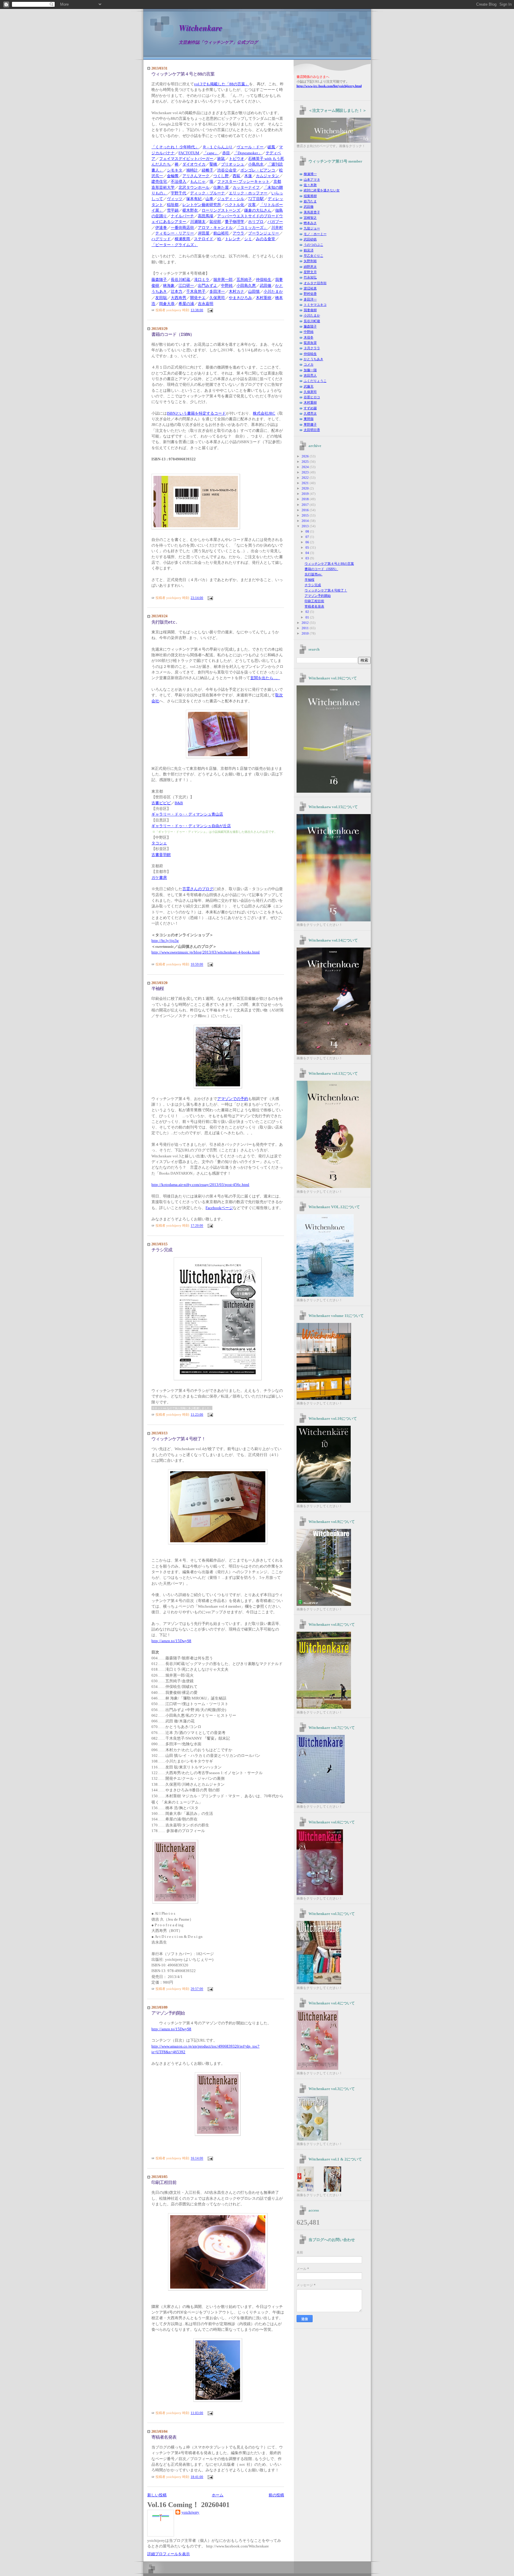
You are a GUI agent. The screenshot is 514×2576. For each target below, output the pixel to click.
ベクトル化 (235, 205)
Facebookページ (219, 1208)
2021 (306, 483)
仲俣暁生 (310, 354)
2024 (306, 467)
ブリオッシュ (233, 164)
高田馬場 (206, 216)
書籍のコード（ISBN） (173, 335)
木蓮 (248, 176)
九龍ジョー (312, 228)
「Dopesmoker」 (248, 153)
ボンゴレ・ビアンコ (258, 170)
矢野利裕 (310, 261)
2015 (306, 515)
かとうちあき (314, 359)
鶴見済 (309, 250)
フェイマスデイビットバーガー (186, 159)
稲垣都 (173, 205)
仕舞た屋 (221, 188)
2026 (306, 456)
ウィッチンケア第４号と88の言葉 (183, 74)
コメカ (309, 364)
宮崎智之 (310, 218)
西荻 (236, 176)
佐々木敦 (310, 185)
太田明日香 (312, 430)
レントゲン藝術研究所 (202, 205)
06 (308, 542)
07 (308, 537)
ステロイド (204, 239)
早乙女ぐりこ (314, 256)
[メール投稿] (209, 310)
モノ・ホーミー (315, 234)
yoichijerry (190, 2512)
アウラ (238, 233)
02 (308, 612)
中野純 (309, 332)
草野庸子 (310, 424)
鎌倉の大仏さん (258, 210)
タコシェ (159, 843)
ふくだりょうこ (315, 381)
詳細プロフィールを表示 (169, 2554)
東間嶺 (309, 419)
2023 (306, 472)
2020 (306, 488)
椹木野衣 (190, 210)
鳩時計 (192, 170)
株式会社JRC (264, 413)
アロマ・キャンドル (215, 228)
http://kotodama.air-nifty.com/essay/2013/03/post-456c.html (200, 1185)
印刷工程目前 (164, 2183)
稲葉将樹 (310, 196)
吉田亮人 (310, 375)
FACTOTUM (189, 153)
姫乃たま (310, 201)
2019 (306, 494)
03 (308, 558)
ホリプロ (256, 222)
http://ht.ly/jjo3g (165, 941)
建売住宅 (159, 182)
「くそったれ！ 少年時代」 (175, 147)
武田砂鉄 (310, 239)
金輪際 (173, 176)
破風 (271, 147)
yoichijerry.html (329, 86)
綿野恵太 (310, 267)
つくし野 (221, 176)
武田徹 (309, 207)
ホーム (218, 2495)
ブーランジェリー (264, 233)
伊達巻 (161, 228)
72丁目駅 (256, 199)
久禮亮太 (310, 413)
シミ (248, 239)
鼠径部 (215, 222)
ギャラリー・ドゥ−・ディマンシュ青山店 (187, 814)
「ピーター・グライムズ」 (175, 245)
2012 (306, 623)
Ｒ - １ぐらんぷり (218, 147)
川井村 (277, 228)
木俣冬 (309, 337)
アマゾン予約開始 (168, 2013)
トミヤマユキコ (315, 305)
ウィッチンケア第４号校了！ (178, 1439)
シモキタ (175, 170)
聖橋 (213, 164)
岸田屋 (204, 233)
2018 (306, 499)
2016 (306, 510)
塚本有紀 (194, 199)
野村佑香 (310, 294)
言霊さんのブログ (198, 889)
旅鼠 (221, 159)
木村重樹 (310, 402)
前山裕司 (221, 233)
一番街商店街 (182, 228)
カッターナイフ (246, 188)
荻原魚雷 (310, 343)
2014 (306, 521)
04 (308, 553)
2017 (306, 505)
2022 (306, 478)
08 (308, 531)
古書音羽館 (161, 855)
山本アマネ (312, 180)
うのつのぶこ (314, 245)
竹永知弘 (310, 277)
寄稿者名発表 (164, 2437)
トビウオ (236, 159)
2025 (306, 462)
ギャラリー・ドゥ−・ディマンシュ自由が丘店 (191, 826)
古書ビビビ (161, 803)
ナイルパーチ (182, 216)
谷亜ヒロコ (312, 397)
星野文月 (310, 272)
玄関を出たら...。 (265, 678)
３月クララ (312, 348)
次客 (252, 205)
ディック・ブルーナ (207, 193)
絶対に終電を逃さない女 (322, 190)
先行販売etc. (164, 622)
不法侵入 (178, 182)
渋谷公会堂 (227, 170)
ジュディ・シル (231, 199)
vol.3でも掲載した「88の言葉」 (221, 84)
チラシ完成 (162, 1250)
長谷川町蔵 (312, 321)
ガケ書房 (159, 878)
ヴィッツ (175, 199)
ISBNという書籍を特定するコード (196, 413)
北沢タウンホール (194, 188)
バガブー (275, 222)
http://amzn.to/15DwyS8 (171, 1641)
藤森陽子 (310, 326)
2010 (306, 633)
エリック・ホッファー (248, 193)
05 (308, 547)
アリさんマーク (196, 176)
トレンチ (233, 239)
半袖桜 (158, 989)
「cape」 (211, 153)
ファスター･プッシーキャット (243, 182)
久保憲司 (310, 392)
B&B (179, 803)
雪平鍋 (173, 210)
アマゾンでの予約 (233, 1099)
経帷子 (207, 170)
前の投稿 (276, 2495)
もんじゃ (198, 182)
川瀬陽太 (198, 222)
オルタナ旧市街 (315, 283)
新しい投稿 (157, 2495)
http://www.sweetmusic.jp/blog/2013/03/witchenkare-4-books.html (206, 952)
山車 (209, 199)
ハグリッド (161, 239)
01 (308, 617)
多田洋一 (310, 299)
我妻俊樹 (310, 310)
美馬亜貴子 (312, 212)
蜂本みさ (310, 223)
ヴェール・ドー (250, 147)
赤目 (226, 153)
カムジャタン (267, 176)
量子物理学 (235, 222)
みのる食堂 (265, 239)
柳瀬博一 (310, 174)
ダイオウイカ (194, 164)
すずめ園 (310, 408)
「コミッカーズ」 (252, 228)
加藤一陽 (310, 370)
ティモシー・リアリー (175, 233)
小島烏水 (256, 164)
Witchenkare (200, 28)
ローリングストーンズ (221, 210)
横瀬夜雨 (182, 239)
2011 (306, 628)
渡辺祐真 (310, 288)
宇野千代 (178, 193)
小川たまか (312, 315)
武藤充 (309, 386)
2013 (306, 526)
